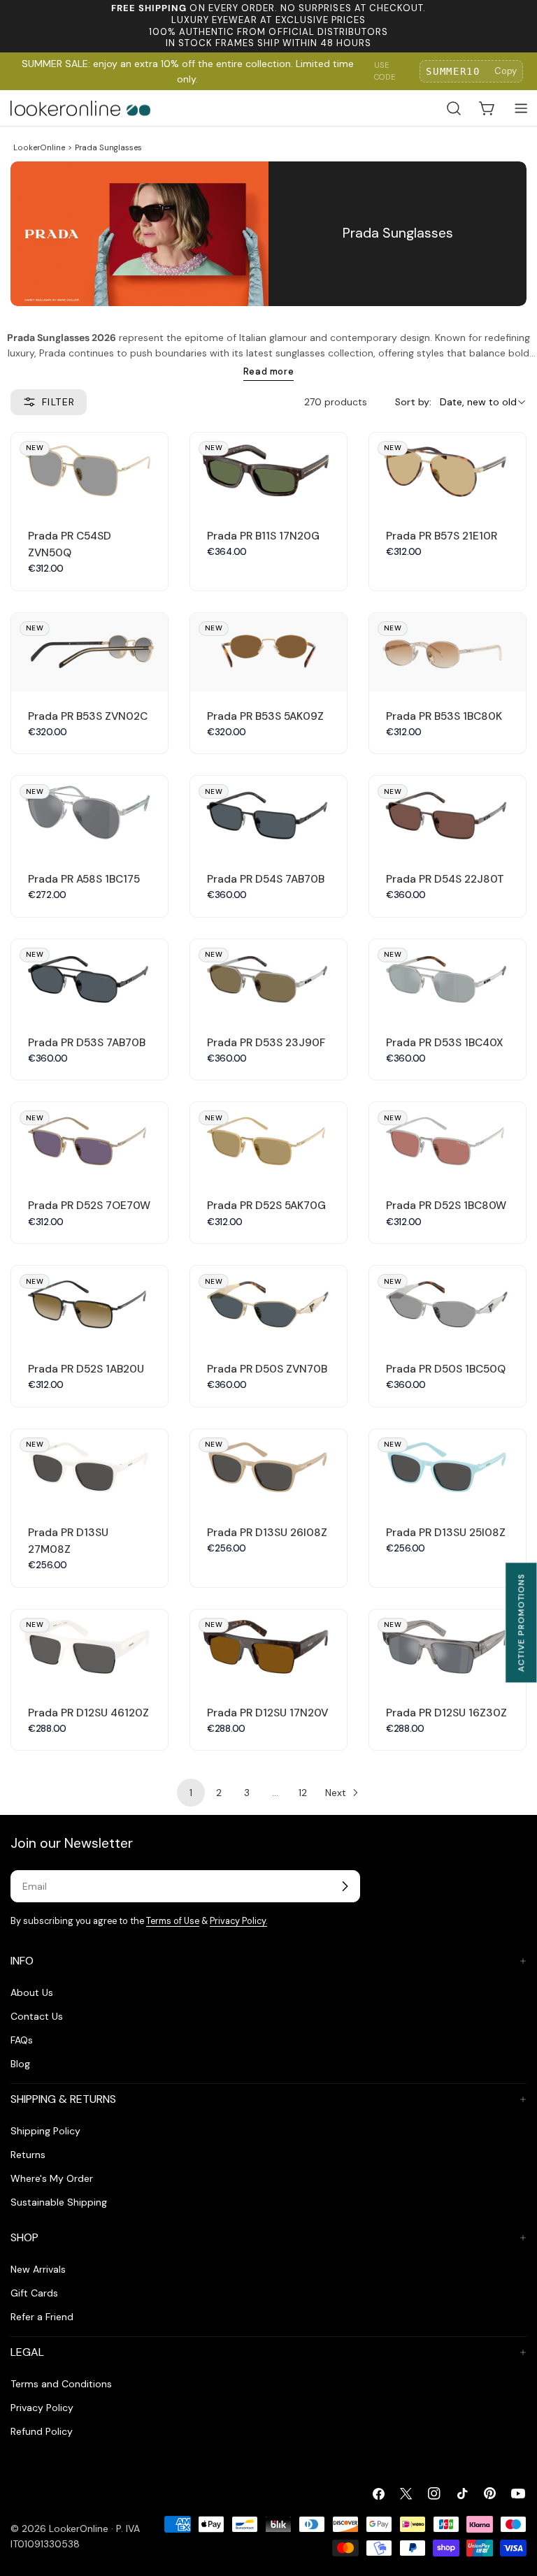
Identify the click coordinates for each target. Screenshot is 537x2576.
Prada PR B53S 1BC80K (444, 716)
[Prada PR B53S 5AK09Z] (268, 652)
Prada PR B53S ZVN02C (88, 716)
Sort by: (413, 402)
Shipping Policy (45, 2131)
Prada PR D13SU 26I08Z (267, 1533)
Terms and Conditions (61, 2384)
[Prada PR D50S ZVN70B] (268, 1305)
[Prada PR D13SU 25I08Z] (447, 1468)
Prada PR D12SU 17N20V (267, 1713)
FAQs (22, 2040)
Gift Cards (34, 2293)
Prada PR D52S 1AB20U (86, 1369)
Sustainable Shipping (59, 2202)
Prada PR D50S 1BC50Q (446, 1369)
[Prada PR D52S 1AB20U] (89, 1305)
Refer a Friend (42, 2317)
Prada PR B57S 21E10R (442, 536)
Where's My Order (52, 2178)
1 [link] (191, 1793)
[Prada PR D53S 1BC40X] (447, 978)
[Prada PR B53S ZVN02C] (89, 652)
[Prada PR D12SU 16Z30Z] (447, 1649)
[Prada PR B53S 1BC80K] (447, 652)
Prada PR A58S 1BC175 (84, 879)
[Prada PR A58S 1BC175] (89, 815)
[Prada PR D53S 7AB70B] (89, 978)
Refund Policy (42, 2431)
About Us (32, 1992)
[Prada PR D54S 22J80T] (447, 815)
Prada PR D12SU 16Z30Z (446, 1713)
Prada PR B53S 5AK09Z (265, 716)
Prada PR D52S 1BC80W (446, 1206)
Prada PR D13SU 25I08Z (446, 1533)
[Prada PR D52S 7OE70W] (89, 1141)
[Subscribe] (345, 1886)
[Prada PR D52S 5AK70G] (268, 1141)
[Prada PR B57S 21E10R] (447, 472)
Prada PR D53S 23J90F (266, 1043)
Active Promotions (521, 1622)
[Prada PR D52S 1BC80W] (447, 1141)
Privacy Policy (42, 2408)
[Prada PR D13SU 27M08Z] (89, 1468)
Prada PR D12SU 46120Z (88, 1713)
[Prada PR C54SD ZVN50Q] (89, 472)
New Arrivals (38, 2269)
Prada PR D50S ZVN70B (267, 1369)
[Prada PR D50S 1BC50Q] (447, 1305)
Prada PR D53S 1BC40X (445, 1043)
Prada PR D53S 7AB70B (87, 1043)
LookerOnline (39, 147)
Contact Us (37, 2016)
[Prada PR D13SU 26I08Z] (268, 1468)
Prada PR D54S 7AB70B (266, 879)
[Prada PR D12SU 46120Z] (89, 1649)
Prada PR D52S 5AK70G (266, 1206)
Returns (28, 2155)
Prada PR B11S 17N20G (263, 536)
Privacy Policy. (238, 1921)
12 (303, 1793)
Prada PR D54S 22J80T (445, 879)
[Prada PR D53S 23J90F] (268, 978)
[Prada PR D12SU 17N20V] (268, 1649)
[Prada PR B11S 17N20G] (268, 472)
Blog (20, 2064)
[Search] (454, 108)
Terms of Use (173, 1921)
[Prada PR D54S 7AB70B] (268, 815)
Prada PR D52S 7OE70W (89, 1206)
